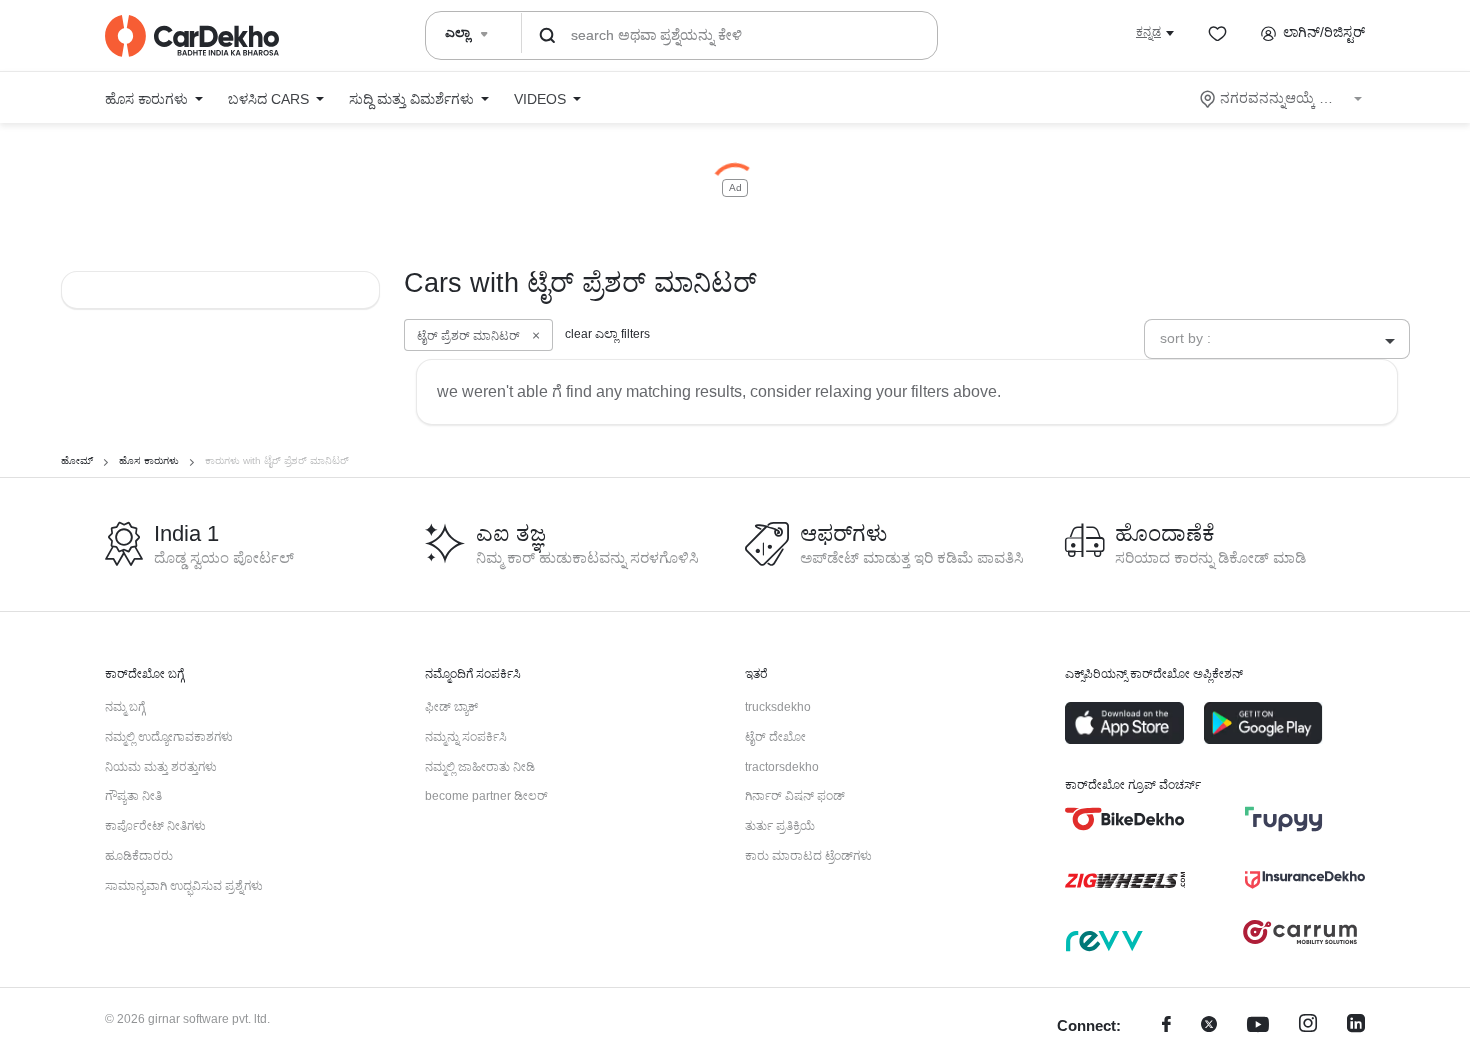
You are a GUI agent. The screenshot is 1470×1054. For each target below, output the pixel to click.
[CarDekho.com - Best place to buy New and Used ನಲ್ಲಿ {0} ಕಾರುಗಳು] (192, 36)
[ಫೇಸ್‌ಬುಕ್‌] (1166, 1026)
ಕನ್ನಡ (1148, 32)
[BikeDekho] (1125, 819)
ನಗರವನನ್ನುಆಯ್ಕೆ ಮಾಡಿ (1282, 98)
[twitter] (1209, 1026)
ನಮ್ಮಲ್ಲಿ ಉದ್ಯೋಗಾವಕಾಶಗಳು (169, 737)
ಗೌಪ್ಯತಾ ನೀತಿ (133, 796)
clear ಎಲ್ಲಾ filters (607, 334)
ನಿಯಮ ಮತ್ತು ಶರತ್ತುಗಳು (161, 767)
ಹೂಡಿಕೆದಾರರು (139, 856)
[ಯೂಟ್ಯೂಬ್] (1258, 1026)
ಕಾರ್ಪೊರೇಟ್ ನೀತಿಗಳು (155, 826)
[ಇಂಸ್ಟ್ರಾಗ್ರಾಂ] (1308, 1026)
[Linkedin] (1356, 1026)
